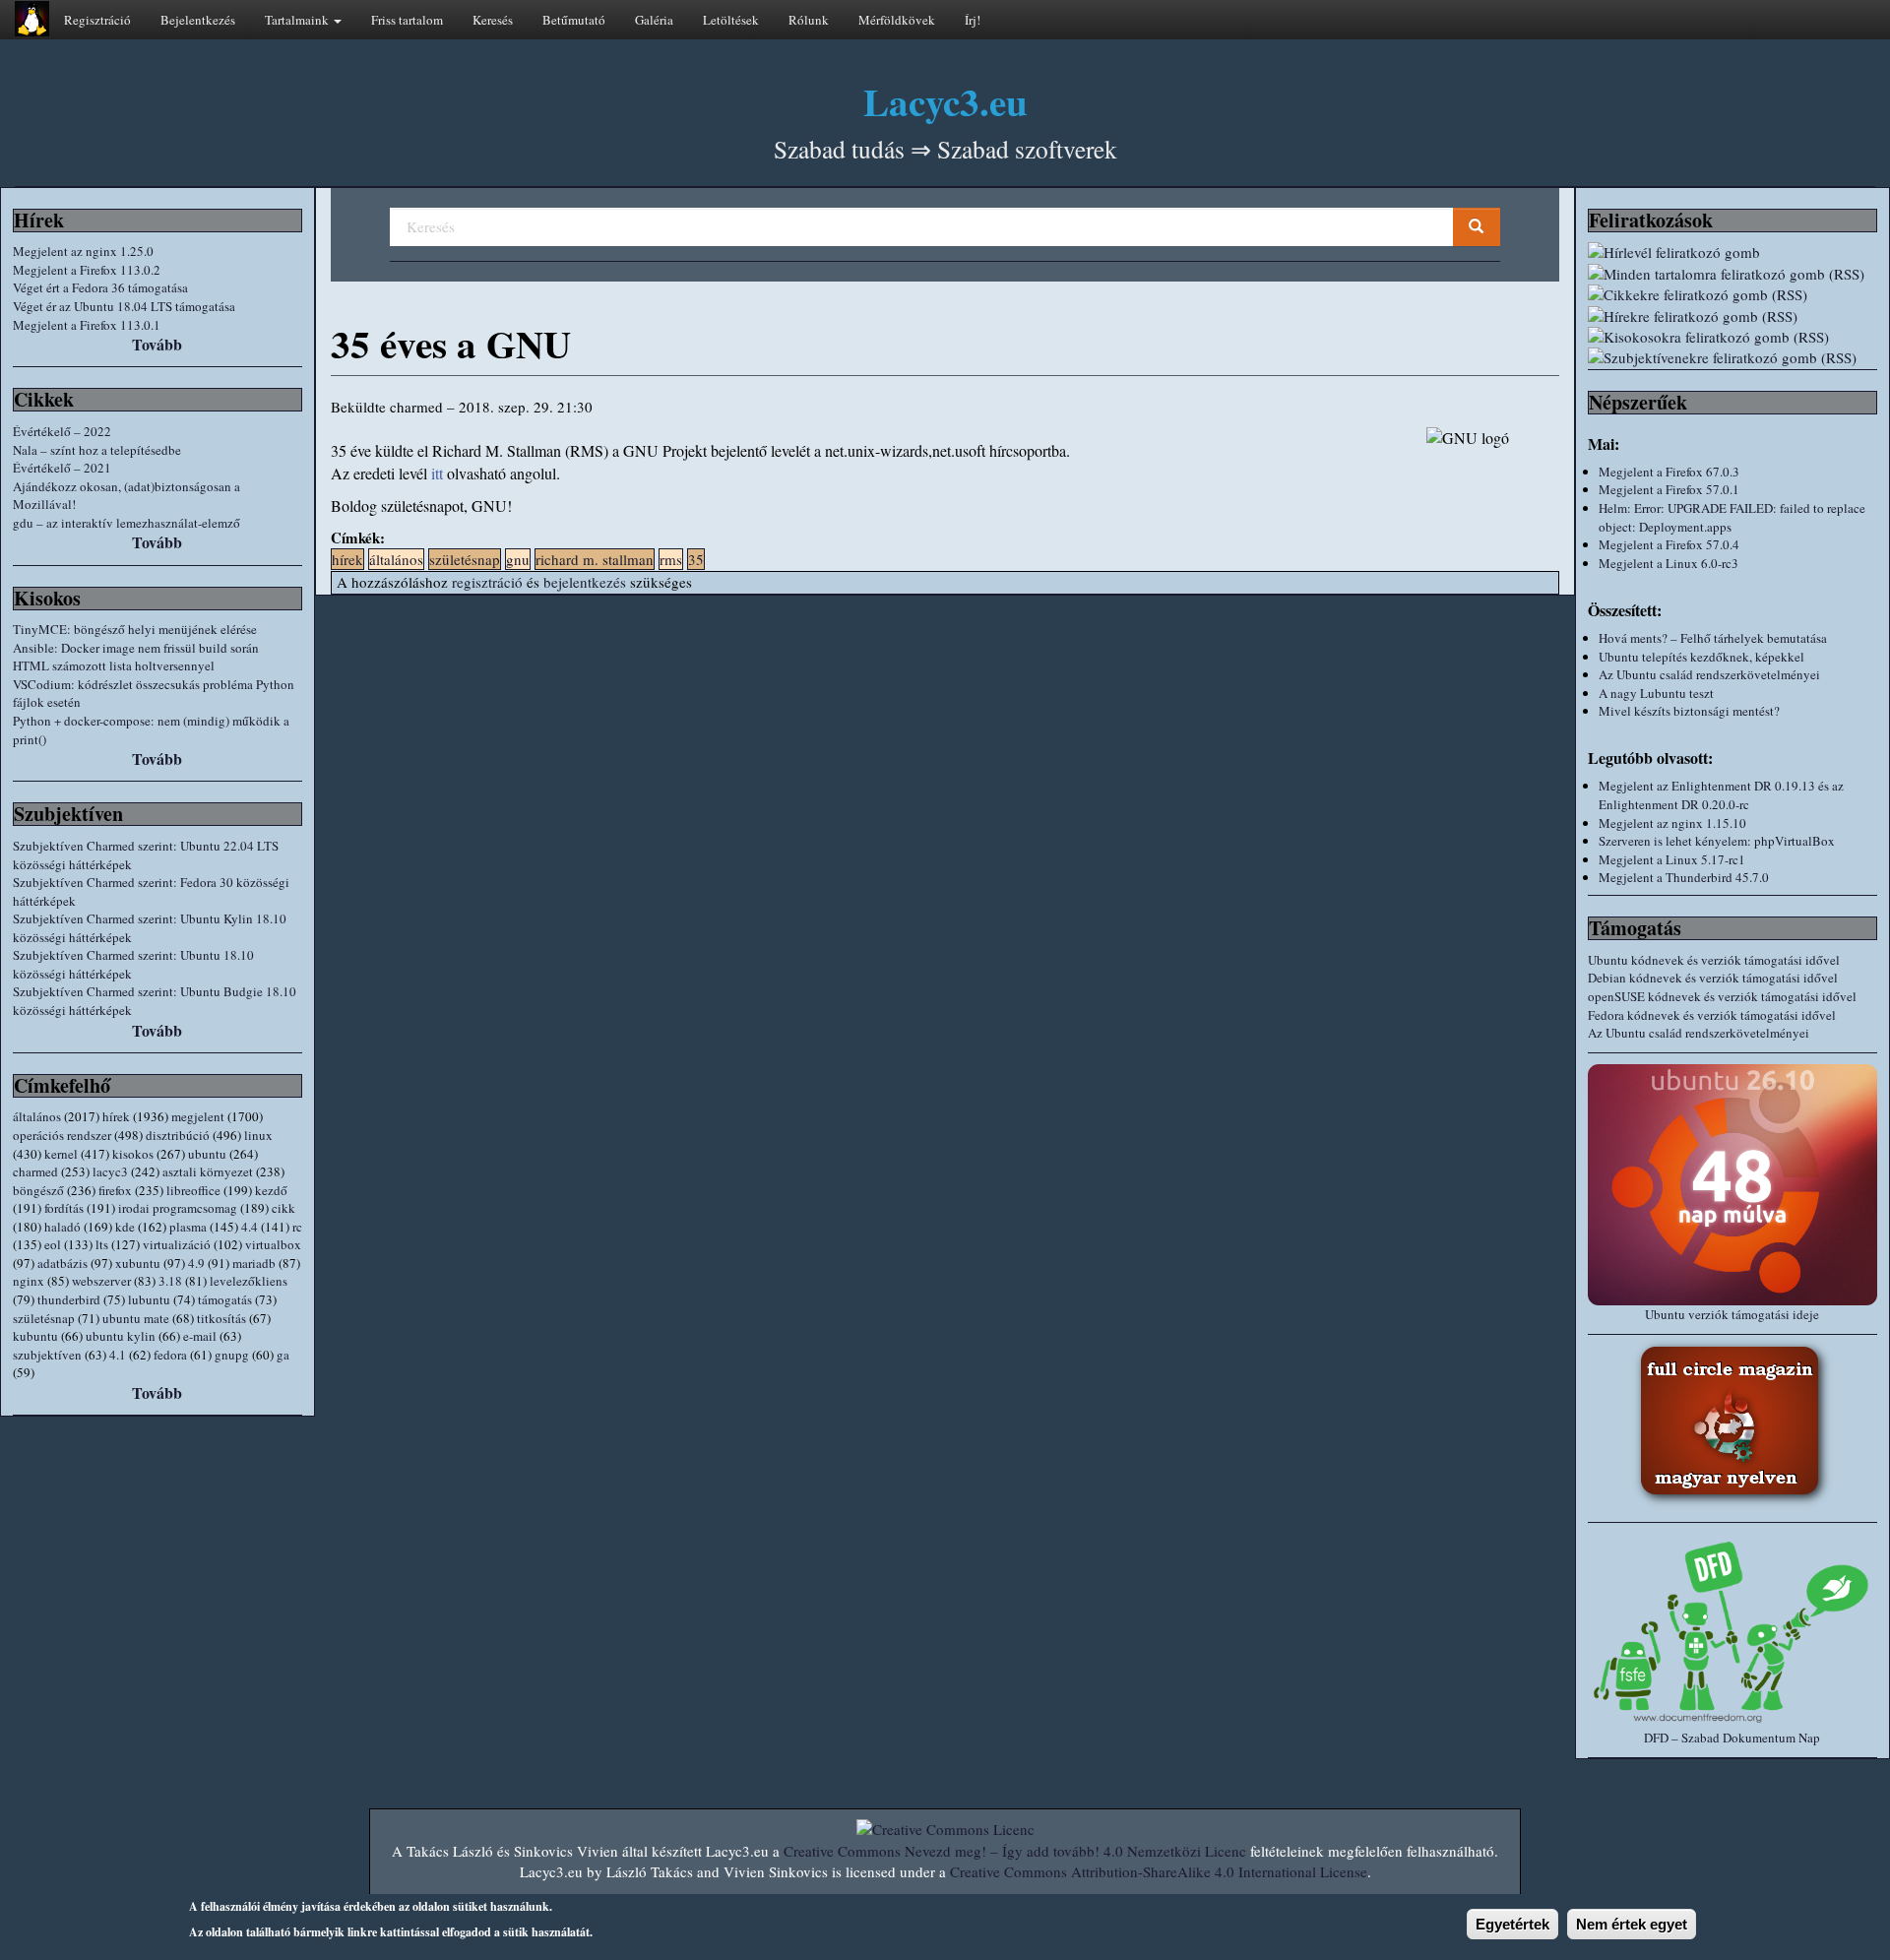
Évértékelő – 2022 (62, 431)
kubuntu (35, 1336)
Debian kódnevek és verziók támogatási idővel (1713, 978)
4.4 (250, 1227)
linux (258, 1135)
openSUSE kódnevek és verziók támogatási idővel (1722, 996)
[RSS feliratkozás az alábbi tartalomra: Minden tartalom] (1732, 274)
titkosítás (221, 1318)
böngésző (38, 1190)
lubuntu (149, 1299)
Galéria (654, 20)
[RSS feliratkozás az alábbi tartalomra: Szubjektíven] (1732, 358)
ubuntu (207, 1154)
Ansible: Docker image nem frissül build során (136, 648)
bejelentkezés (585, 582)
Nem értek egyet (1632, 1924)
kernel (61, 1154)
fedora (170, 1355)
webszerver (101, 1281)
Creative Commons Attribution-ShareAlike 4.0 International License (1159, 1871)
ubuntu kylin (121, 1336)
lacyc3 (110, 1171)
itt (437, 473)
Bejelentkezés (198, 20)
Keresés (493, 20)
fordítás (64, 1208)
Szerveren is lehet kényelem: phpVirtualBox (1717, 841)
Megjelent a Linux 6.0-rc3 (1669, 563)
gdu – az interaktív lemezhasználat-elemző (126, 523)
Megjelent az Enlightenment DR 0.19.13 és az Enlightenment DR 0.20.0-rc (1721, 795)
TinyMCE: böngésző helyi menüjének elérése (135, 629)
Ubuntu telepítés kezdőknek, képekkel (1701, 657)
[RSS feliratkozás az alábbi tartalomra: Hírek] (1732, 316)
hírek (116, 1116)
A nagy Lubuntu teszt (1656, 693)
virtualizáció (177, 1244)
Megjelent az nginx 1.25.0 (83, 251)
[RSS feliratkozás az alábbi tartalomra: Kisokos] (1732, 337)
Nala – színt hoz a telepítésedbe (97, 450)
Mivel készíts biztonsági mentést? (1689, 711)
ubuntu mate (136, 1318)
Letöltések (731, 20)
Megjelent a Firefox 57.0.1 (1669, 489)
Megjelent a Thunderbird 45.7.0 (1684, 877)
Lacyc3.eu (945, 101)
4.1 (118, 1355)
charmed (35, 1171)
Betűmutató (574, 20)
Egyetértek (1512, 1924)
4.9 (196, 1263)
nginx (29, 1281)
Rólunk (809, 20)
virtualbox (273, 1244)
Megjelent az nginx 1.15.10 (1672, 823)
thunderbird (69, 1299)
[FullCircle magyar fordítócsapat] (1732, 1423)
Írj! (973, 20)
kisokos (133, 1154)
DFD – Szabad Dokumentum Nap (1732, 1738)
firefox (115, 1190)
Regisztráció (97, 20)
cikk (283, 1208)
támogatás (225, 1299)
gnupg (232, 1355)
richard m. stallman (595, 559)
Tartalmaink (298, 20)
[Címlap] (32, 19)
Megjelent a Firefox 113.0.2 (87, 270)
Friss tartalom (407, 20)
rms (671, 559)
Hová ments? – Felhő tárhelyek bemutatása (1713, 638)
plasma (188, 1227)
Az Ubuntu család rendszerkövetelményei (1709, 674)
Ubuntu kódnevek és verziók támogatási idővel (1714, 960)
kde (125, 1227)
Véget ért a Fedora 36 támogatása (100, 287)
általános (37, 1116)
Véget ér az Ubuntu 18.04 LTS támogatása (124, 306)
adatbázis (63, 1263)
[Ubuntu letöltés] (1732, 1185)
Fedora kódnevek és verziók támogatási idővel (1712, 1015)
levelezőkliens (249, 1281)
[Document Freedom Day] (1732, 1631)
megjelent (198, 1116)
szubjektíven (47, 1355)
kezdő (271, 1190)
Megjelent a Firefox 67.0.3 (1669, 472)
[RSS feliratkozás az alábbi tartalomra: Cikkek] (1732, 295)
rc (297, 1227)
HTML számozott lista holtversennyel (114, 665)
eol (53, 1244)
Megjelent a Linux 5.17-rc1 (1672, 859)
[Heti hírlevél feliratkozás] (1732, 253)
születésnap (44, 1318)
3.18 (170, 1281)
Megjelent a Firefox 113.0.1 (87, 325)
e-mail (200, 1336)
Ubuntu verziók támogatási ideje (1732, 1314)
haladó (63, 1227)
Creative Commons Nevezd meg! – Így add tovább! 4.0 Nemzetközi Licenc (1015, 1851)
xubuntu (138, 1263)
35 (696, 559)
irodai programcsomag (178, 1208)
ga (283, 1355)
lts (102, 1244)
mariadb (254, 1263)
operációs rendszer (62, 1135)
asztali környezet (208, 1171)
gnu (518, 559)
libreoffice (193, 1190)
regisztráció (487, 582)
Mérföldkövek (897, 20)
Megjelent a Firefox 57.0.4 (1669, 544)
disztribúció (178, 1135)
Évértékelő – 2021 (62, 468)
